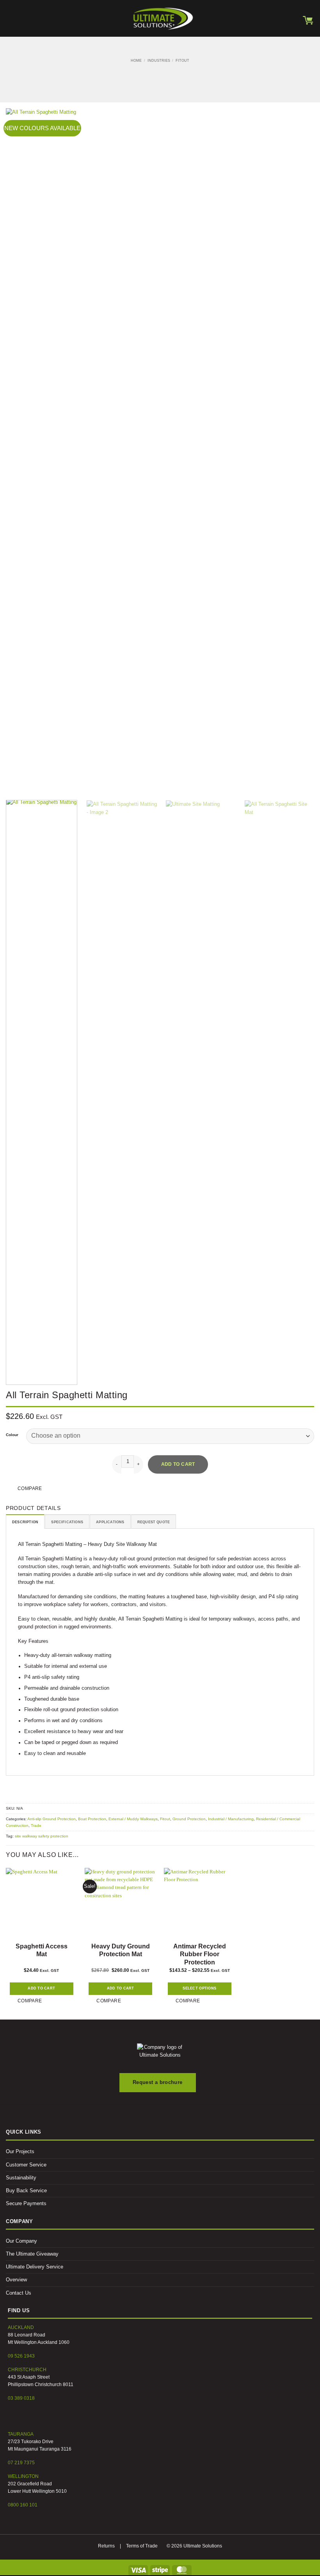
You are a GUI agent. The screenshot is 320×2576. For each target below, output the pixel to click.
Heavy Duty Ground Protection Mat (121, 1950)
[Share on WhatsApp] (58, 1489)
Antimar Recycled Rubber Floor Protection (200, 1954)
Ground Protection (189, 1819)
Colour (12, 1435)
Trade (36, 1826)
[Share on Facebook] (69, 1489)
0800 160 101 (23, 2505)
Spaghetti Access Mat (42, 1950)
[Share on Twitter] (80, 1489)
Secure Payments (26, 2204)
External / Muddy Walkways (133, 1819)
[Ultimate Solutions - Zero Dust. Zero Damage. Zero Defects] (163, 18)
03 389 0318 (21, 2398)
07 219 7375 (21, 2463)
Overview (16, 2280)
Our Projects (20, 2152)
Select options (199, 1988)
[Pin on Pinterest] (103, 1489)
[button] (11, 18)
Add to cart (178, 1464)
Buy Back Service (26, 2191)
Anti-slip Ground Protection (52, 1819)
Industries (159, 60)
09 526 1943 (21, 2356)
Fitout (182, 60)
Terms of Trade (142, 2546)
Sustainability (21, 2178)
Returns (106, 2546)
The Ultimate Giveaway (32, 2254)
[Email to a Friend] (91, 1489)
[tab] (25, 1521)
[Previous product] (168, 74)
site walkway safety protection (42, 1836)
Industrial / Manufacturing (231, 1819)
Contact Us (19, 2293)
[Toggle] (309, 2178)
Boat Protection (92, 1819)
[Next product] (152, 74)
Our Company (21, 2241)
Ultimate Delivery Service (35, 2267)
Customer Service (26, 2165)
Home (136, 60)
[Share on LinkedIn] (114, 1489)
